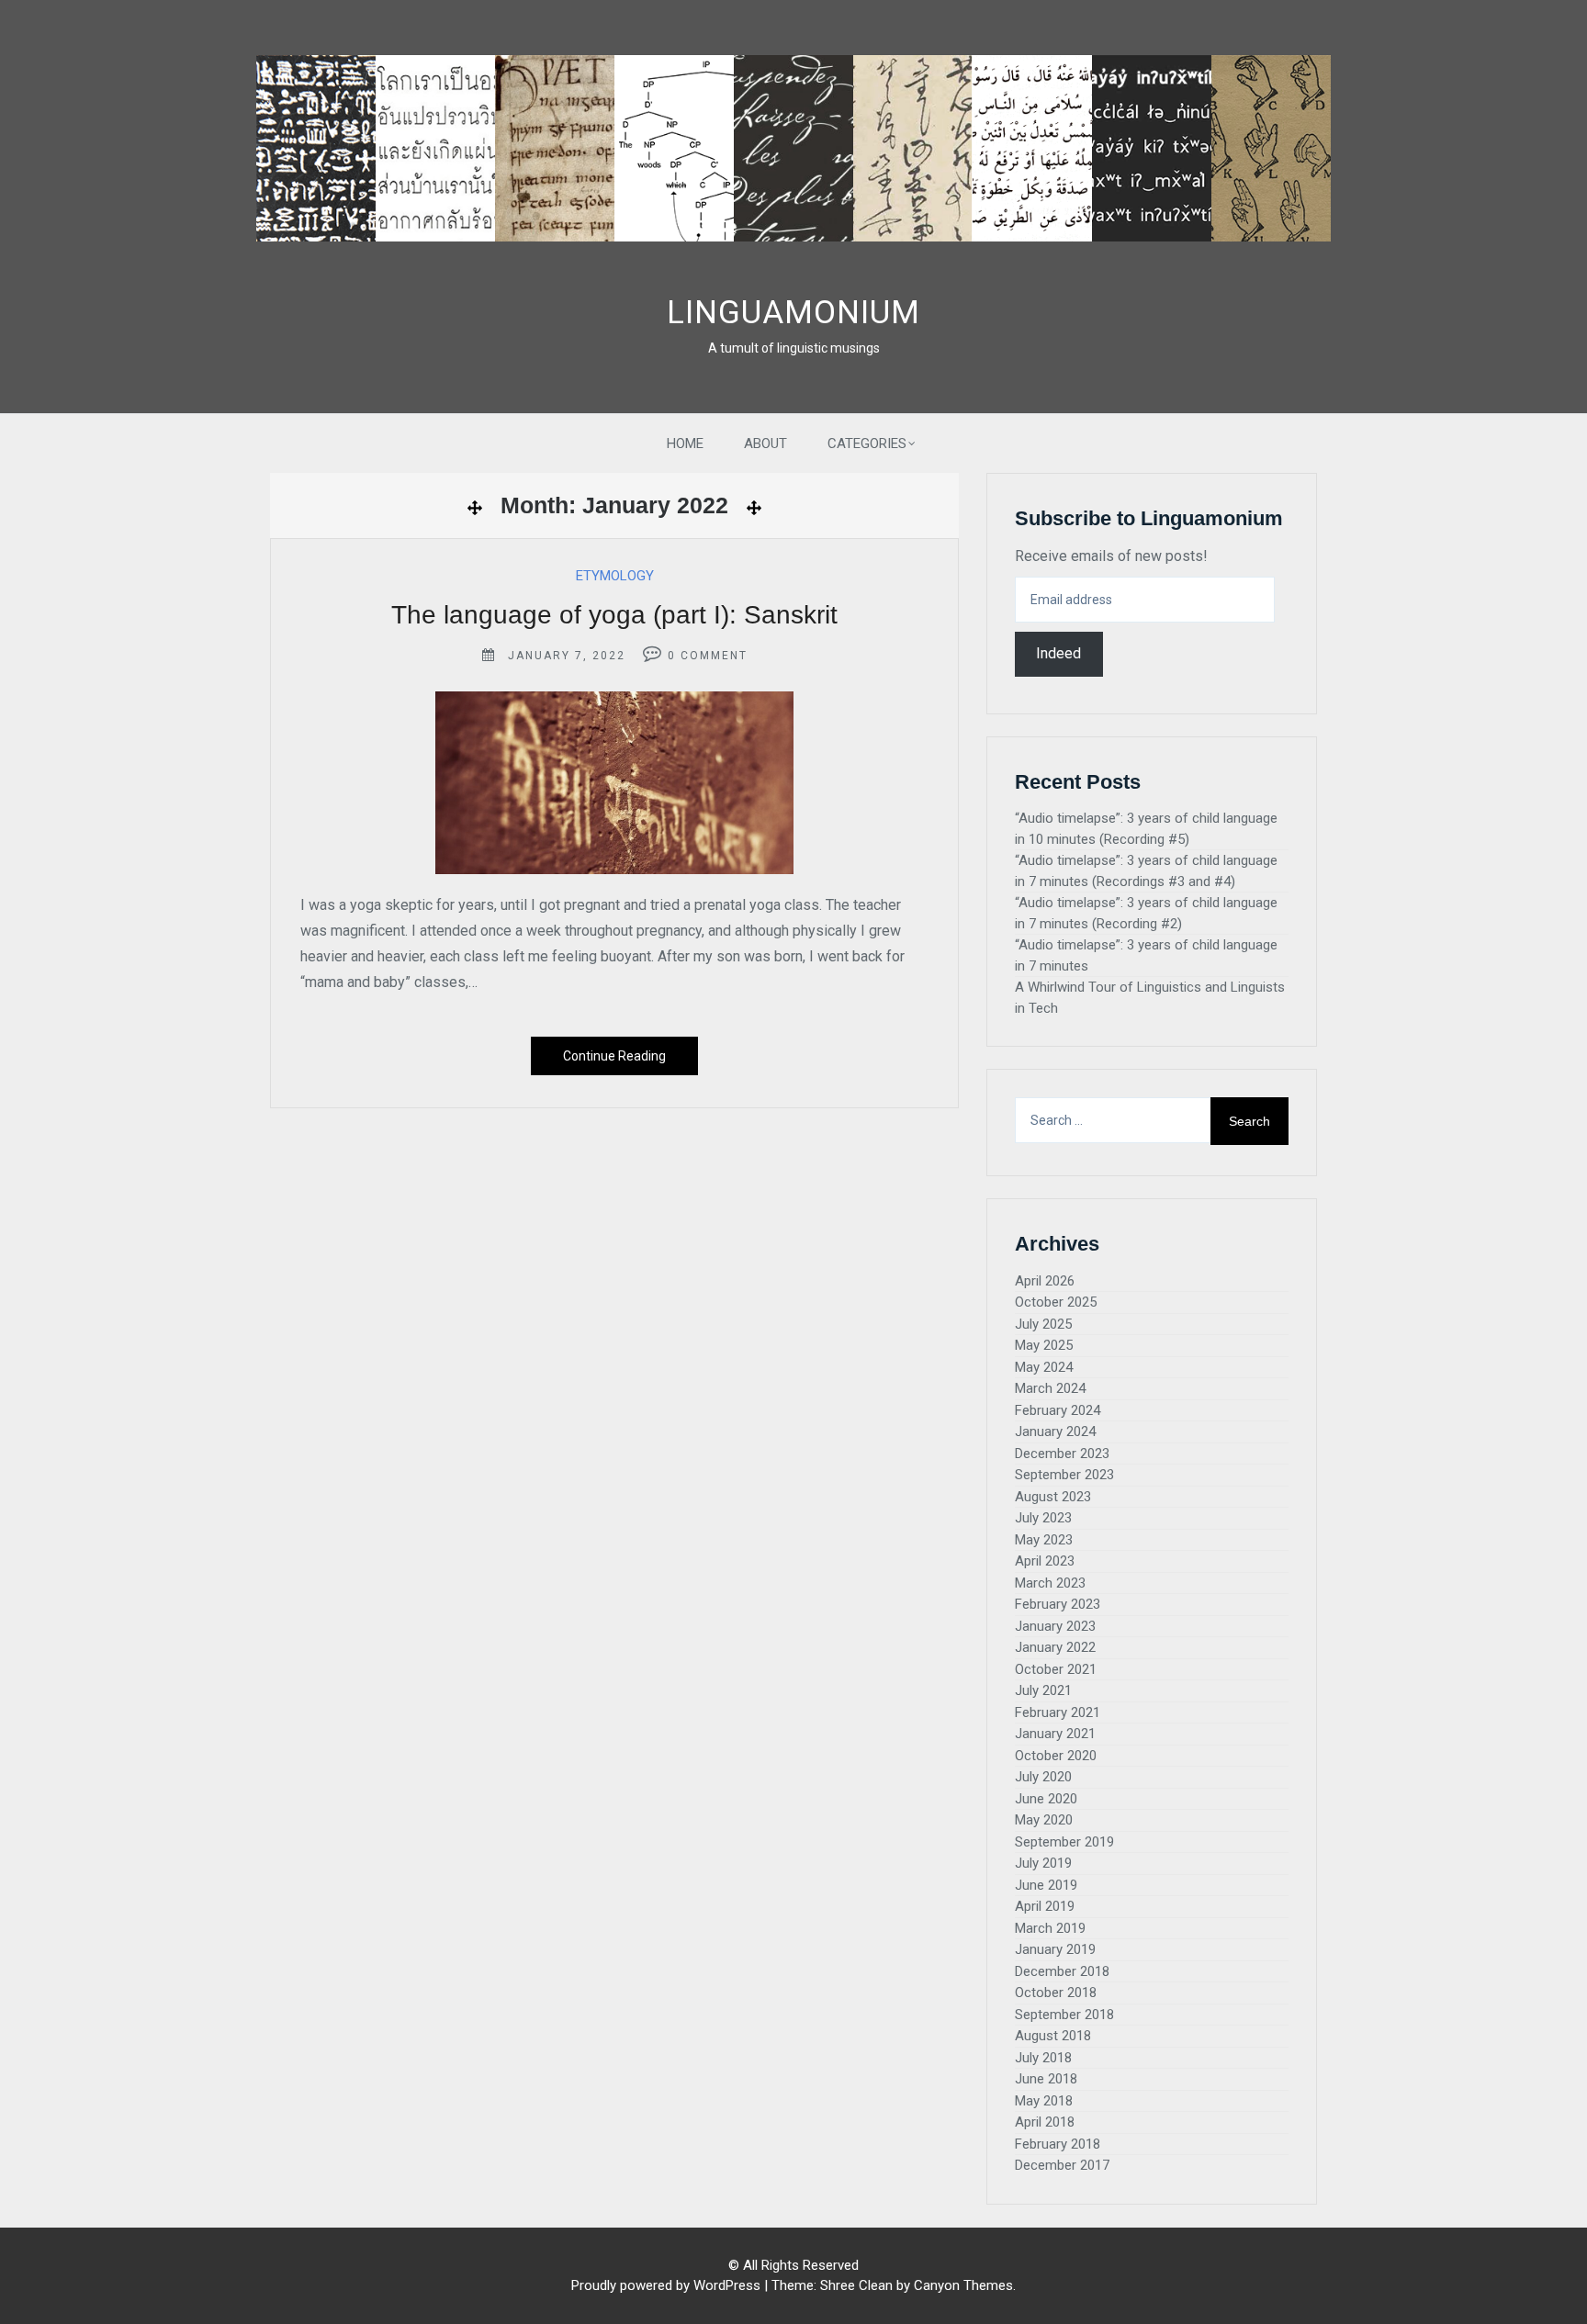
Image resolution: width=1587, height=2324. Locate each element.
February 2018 (1058, 2144)
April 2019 (1045, 1906)
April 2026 (1045, 1281)
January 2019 (1055, 1949)
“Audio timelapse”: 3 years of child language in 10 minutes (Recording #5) (1146, 829)
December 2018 (1062, 1971)
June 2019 (1046, 1885)
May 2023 (1044, 1540)
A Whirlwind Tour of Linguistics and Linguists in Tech (1150, 998)
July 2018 (1043, 2058)
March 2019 (1050, 1928)
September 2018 (1064, 2015)
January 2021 (1055, 1734)
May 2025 (1044, 1345)
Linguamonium (793, 313)
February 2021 (1058, 1712)
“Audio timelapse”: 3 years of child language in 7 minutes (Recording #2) (1146, 913)
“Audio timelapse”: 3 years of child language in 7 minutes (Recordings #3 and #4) (1146, 871)
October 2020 (1056, 1756)
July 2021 (1043, 1690)
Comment (714, 656)
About (765, 443)
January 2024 (1055, 1431)
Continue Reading (614, 1056)
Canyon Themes (963, 2285)
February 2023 (1058, 1604)
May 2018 (1044, 2101)
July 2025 (1043, 1324)
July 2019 (1043, 1863)
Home (685, 443)
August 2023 (1053, 1497)
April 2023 (1045, 1561)
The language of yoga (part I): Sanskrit (614, 615)
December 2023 (1062, 1454)
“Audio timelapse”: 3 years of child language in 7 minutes (1146, 955)
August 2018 (1053, 2036)
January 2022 (1055, 1647)
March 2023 (1050, 1583)
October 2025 (1056, 1302)
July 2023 (1043, 1518)
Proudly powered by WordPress (666, 2285)
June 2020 (1046, 1799)
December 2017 (1062, 2165)
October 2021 (1056, 1669)
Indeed (1058, 653)
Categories (867, 443)
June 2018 (1046, 2079)
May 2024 (1044, 1367)
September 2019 (1064, 1842)
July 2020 (1043, 1777)
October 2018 (1056, 1993)
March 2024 (1050, 1388)
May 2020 (1044, 1820)
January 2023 (1055, 1626)
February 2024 (1058, 1410)
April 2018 (1045, 2122)
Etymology (615, 576)
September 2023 (1064, 1475)
